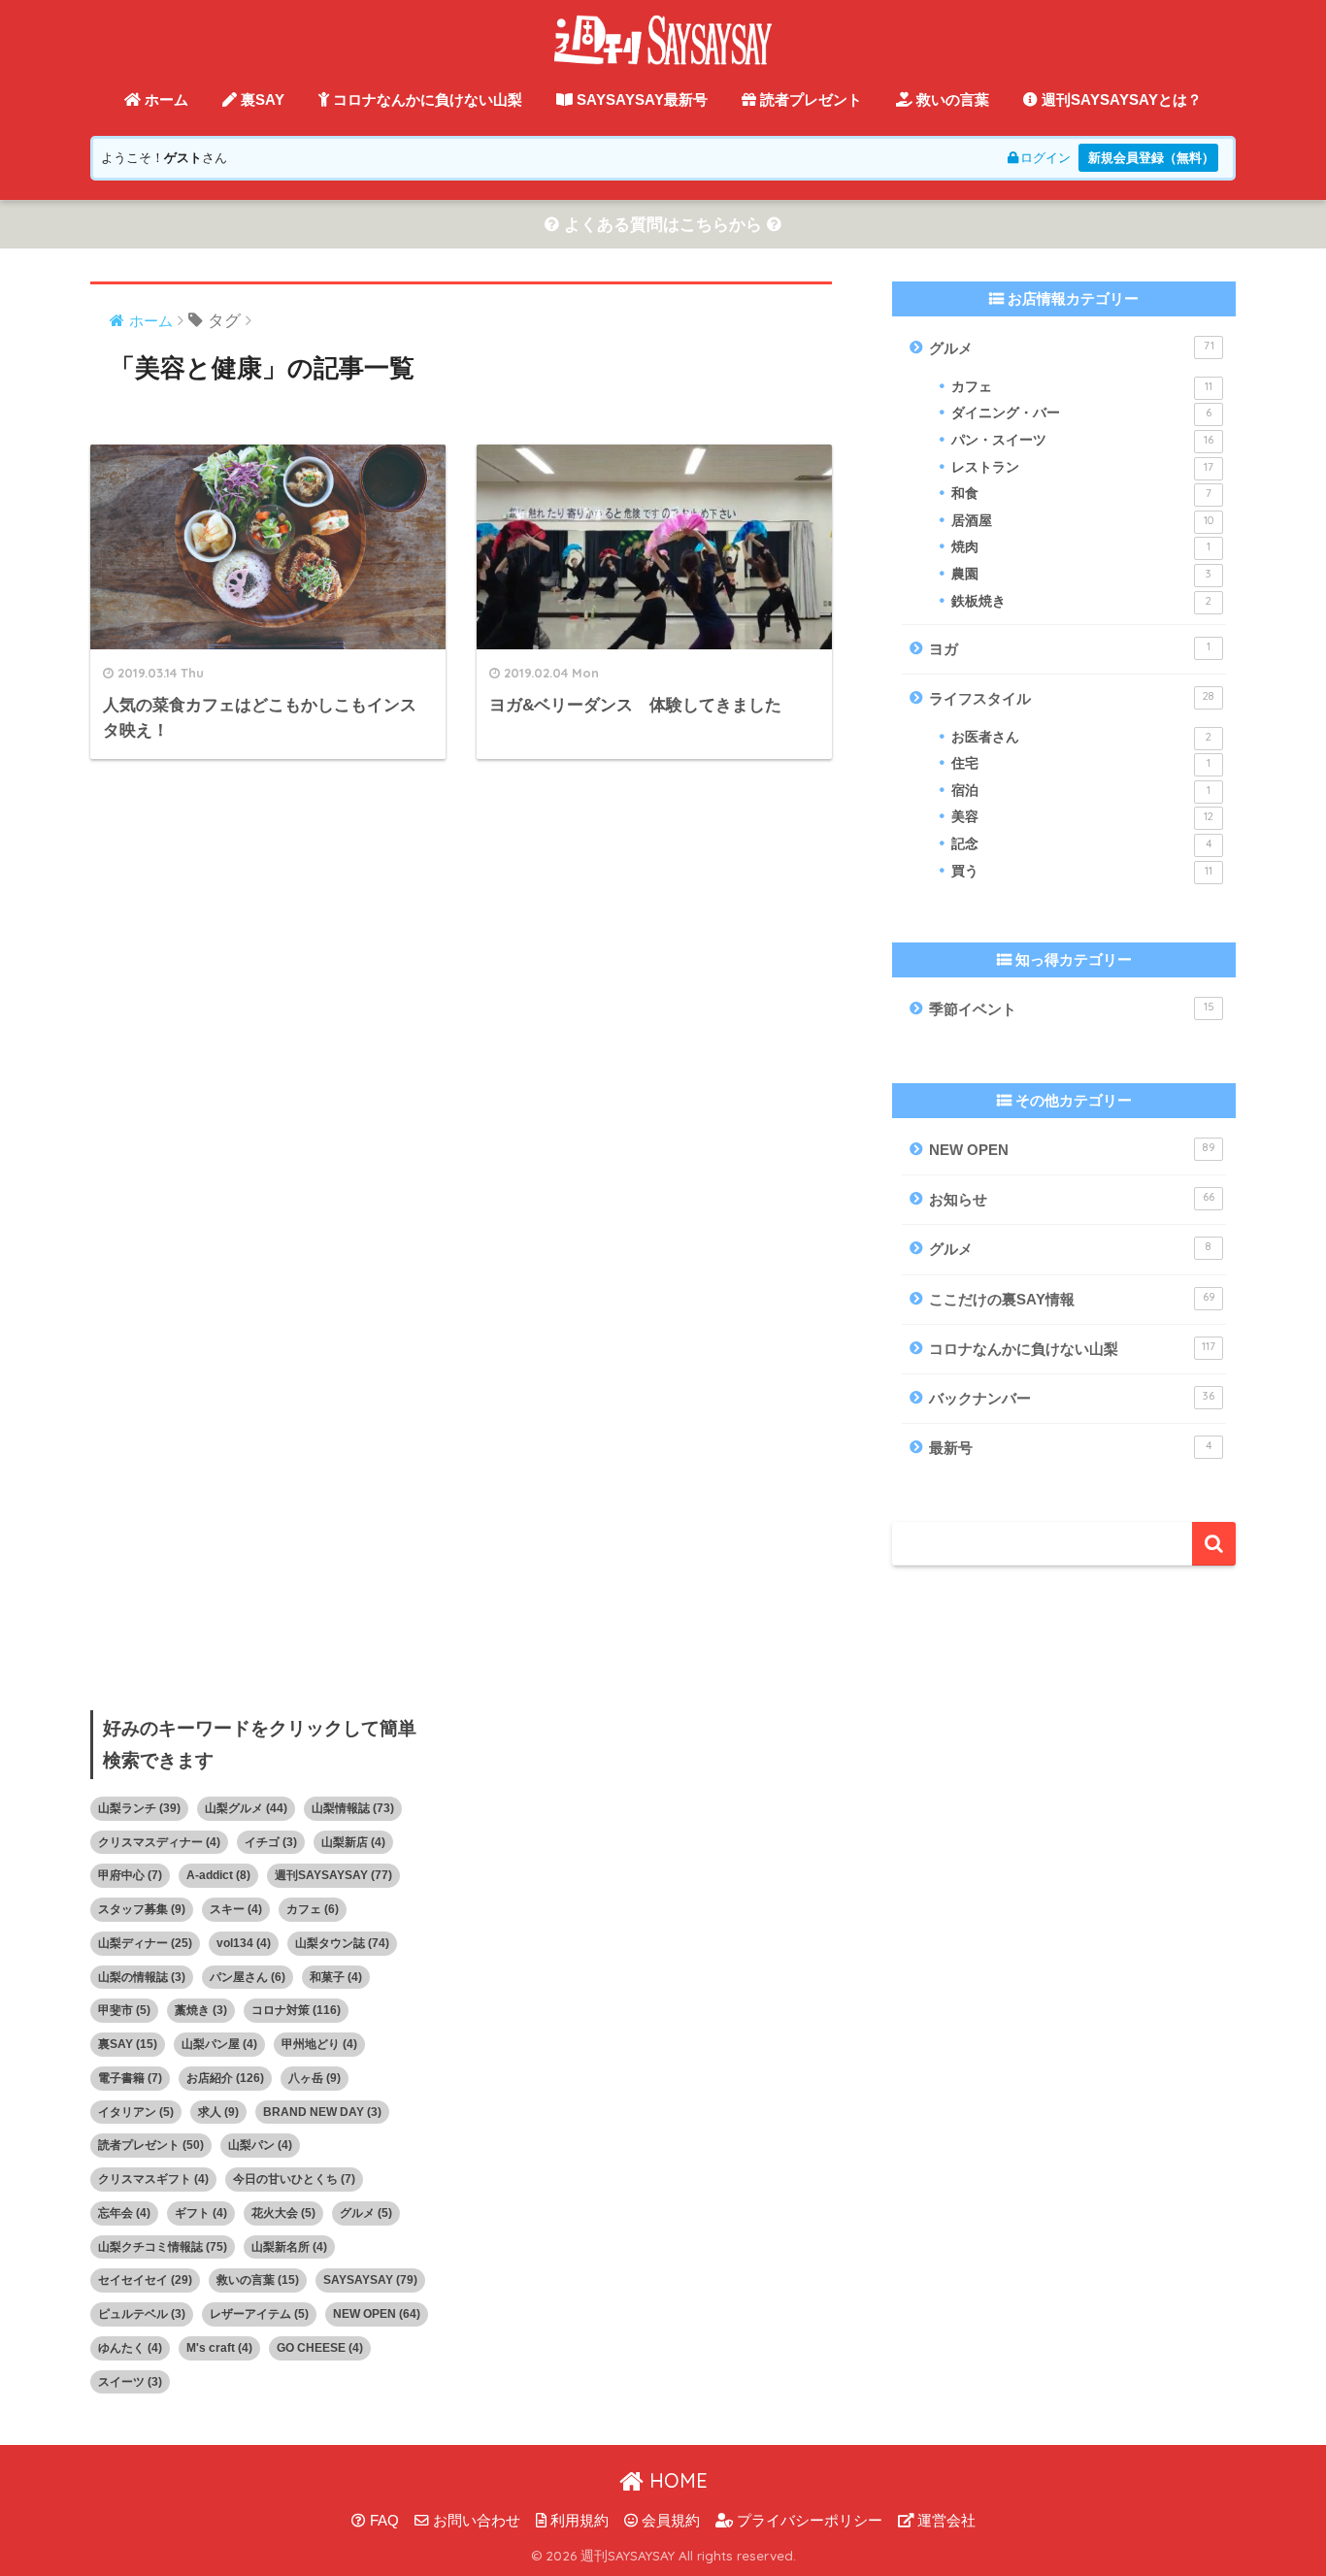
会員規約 (669, 2521)
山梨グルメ (246, 1808)
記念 (1081, 844)
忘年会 (124, 2213)
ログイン (1045, 158)
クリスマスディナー (159, 1842)
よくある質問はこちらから (663, 225)
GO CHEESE (320, 2348)
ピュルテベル (142, 2314)
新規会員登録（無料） (1151, 158)
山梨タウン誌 (342, 1943)
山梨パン (260, 2145)
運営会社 (945, 2521)
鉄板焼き (1081, 601)
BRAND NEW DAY (322, 2112)
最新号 (1070, 1447)
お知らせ (1072, 1199)
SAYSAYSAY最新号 (640, 99)
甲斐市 (124, 2010)
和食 (1081, 494)
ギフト (201, 2213)
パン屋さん (248, 1977)
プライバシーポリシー (808, 2521)
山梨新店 (353, 1842)
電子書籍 (130, 2078)
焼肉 (1081, 547)
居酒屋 (1082, 521)
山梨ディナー (145, 1943)
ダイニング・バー (1081, 413)
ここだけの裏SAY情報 (1072, 1299)
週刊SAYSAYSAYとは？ (1120, 99)
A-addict (218, 1875)
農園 (1081, 574)
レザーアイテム (259, 2314)
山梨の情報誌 (142, 1977)
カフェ (1082, 387)
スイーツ (130, 2382)
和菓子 (336, 1977)
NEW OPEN (1072, 1149)
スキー (236, 1909)
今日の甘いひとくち (294, 2179)
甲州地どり (319, 2044)
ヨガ (1070, 648)
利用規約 (578, 2521)
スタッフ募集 (142, 1909)
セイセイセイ (145, 2280)
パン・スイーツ (1082, 440)
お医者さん (1081, 737)
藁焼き (201, 2010)
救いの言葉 (951, 99)
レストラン (1082, 467)
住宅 (1081, 763)
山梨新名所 (289, 2247)
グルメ (1072, 347)
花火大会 (283, 2213)
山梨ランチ (139, 1808)
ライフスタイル (1072, 698)
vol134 (244, 1943)
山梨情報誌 (353, 1808)
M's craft (219, 2348)
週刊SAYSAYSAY (333, 1875)
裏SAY (261, 99)
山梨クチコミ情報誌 (163, 2247)
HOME (676, 2480)
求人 (218, 2112)
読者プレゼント (809, 99)
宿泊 (1081, 791)
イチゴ (271, 1842)
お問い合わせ (475, 2521)
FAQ (382, 2521)
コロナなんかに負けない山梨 (426, 99)
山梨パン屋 (219, 2044)
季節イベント (1072, 1008)
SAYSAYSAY (370, 2280)
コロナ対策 (296, 2010)
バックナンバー (1072, 1398)
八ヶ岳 (315, 2078)
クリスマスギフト (153, 2179)
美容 (1082, 817)
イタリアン (136, 2112)
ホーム (165, 99)
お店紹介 (225, 2078)
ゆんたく (130, 2348)
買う (1082, 871)
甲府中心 (130, 1875)
